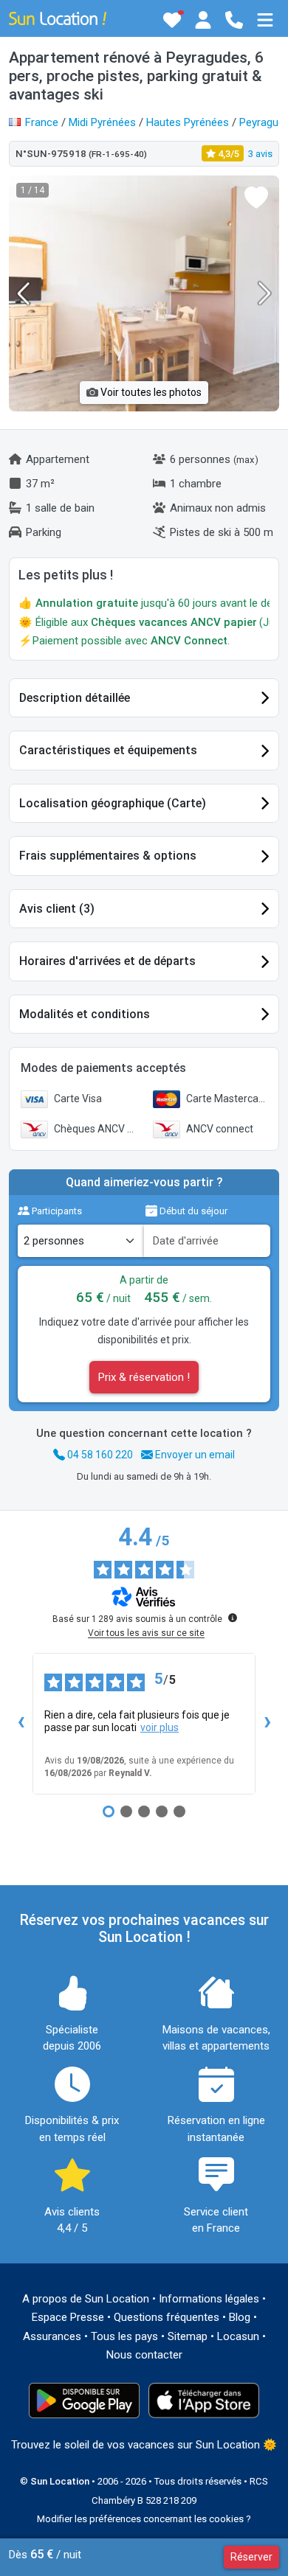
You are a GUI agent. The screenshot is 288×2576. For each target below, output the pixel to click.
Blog (240, 2317)
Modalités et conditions (85, 1014)
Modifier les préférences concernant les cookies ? (144, 2519)
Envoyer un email (194, 1455)
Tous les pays (124, 2336)
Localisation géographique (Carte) (113, 803)
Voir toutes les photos (150, 392)
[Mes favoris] (172, 20)
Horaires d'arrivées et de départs (107, 961)
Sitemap (188, 2336)
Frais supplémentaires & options (108, 856)
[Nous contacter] (234, 20)
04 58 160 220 (99, 1455)
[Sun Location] (58, 18)
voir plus (160, 1727)
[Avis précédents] (21, 1724)
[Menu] (265, 20)
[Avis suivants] (267, 1724)
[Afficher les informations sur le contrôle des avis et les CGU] (233, 1618)
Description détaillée (75, 698)
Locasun (238, 2336)
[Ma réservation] (203, 20)
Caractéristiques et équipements (108, 750)
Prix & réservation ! (144, 1377)
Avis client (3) (57, 909)
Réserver (251, 2557)
